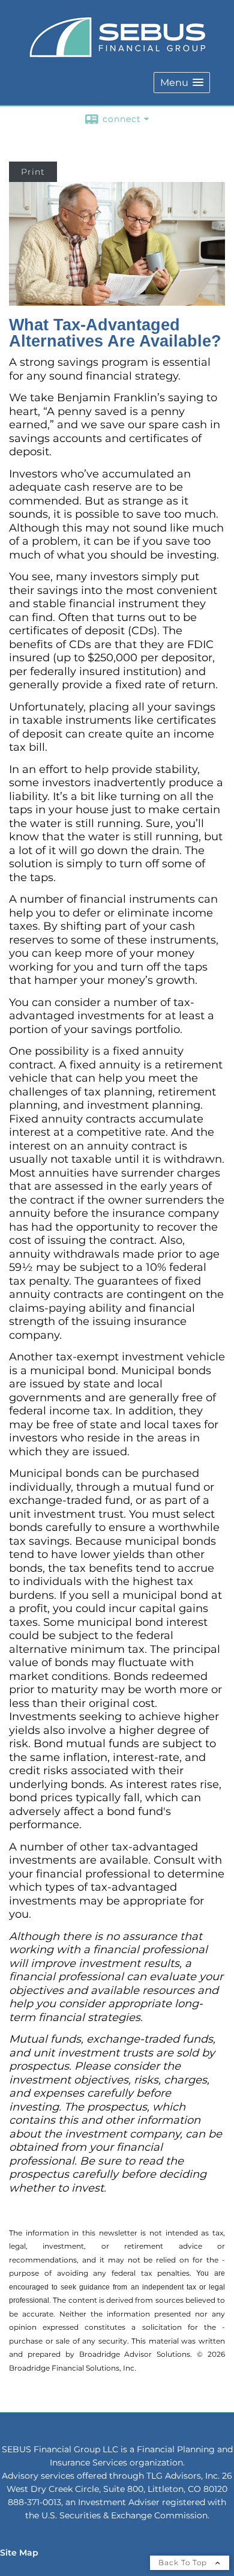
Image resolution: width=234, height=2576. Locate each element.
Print (33, 172)
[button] (182, 83)
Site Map (19, 2553)
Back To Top (184, 2562)
